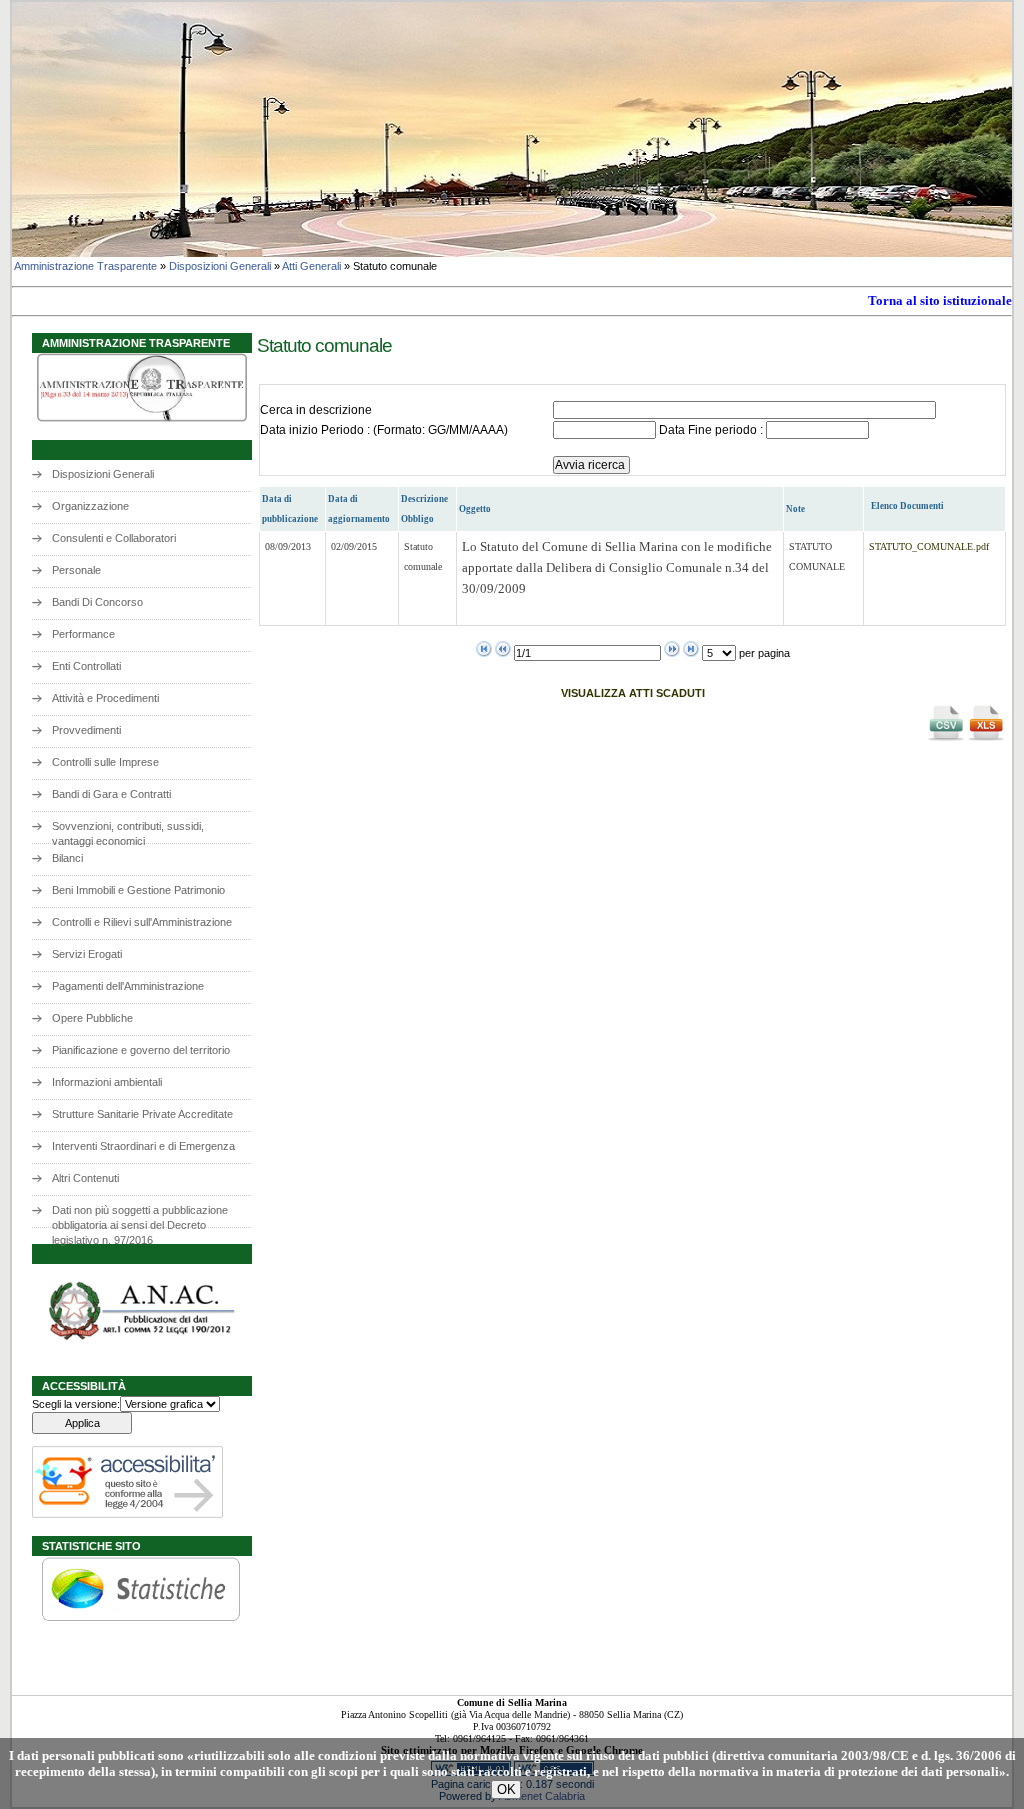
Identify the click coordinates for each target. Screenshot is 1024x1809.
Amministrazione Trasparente (85, 266)
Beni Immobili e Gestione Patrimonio (138, 890)
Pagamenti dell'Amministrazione (128, 986)
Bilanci (67, 858)
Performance (83, 634)
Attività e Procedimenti (105, 698)
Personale (76, 570)
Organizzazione (90, 506)
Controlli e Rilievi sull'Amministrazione (142, 922)
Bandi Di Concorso (97, 602)
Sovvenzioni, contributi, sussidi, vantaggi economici (128, 831)
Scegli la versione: (76, 1404)
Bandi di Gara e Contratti (111, 794)
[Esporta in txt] (946, 739)
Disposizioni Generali (220, 266)
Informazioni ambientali (107, 1082)
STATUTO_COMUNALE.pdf (929, 546)
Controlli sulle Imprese (105, 762)
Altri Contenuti (85, 1178)
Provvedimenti (86, 730)
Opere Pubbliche (92, 1018)
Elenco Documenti (907, 506)
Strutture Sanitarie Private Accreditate (142, 1114)
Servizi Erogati (87, 954)
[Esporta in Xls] (986, 739)
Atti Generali (311, 266)
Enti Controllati (86, 666)
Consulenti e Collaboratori (114, 538)
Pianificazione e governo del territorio (141, 1050)
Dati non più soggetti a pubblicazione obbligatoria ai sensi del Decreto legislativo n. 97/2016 (140, 1215)
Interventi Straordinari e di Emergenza (143, 1146)
